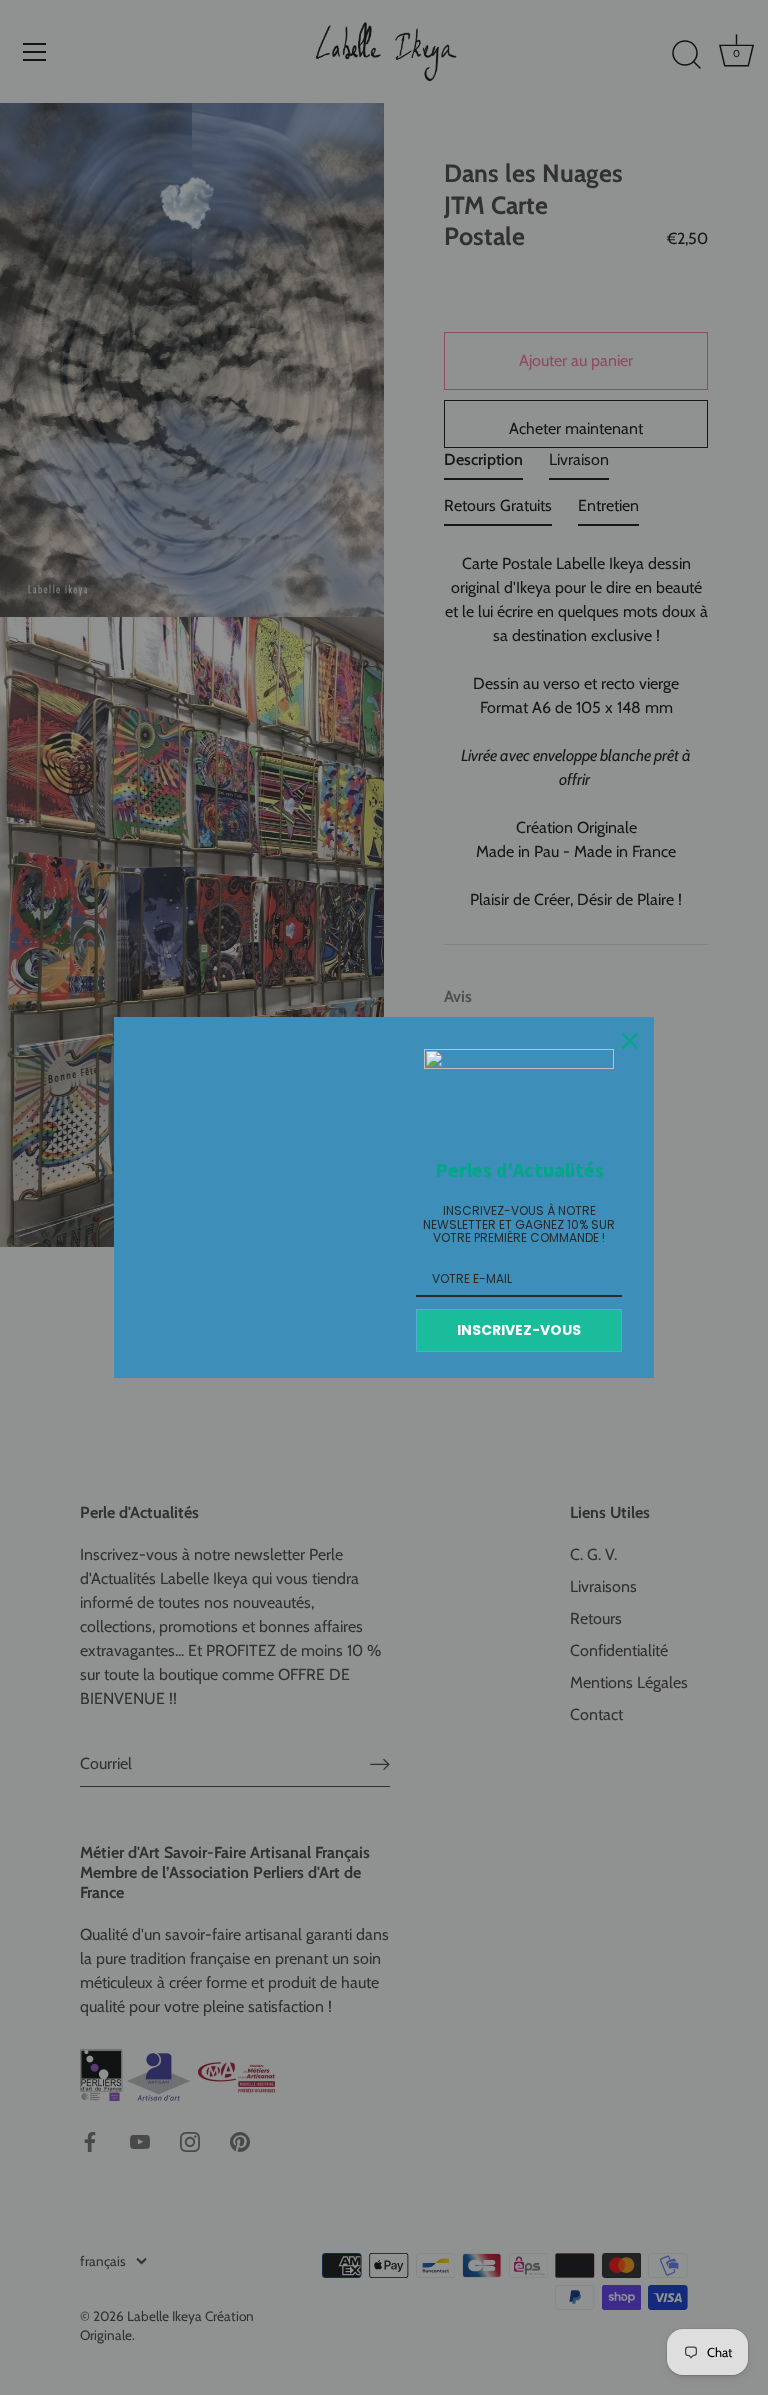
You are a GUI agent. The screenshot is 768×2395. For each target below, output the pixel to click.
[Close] (630, 1041)
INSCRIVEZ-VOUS (519, 1330)
